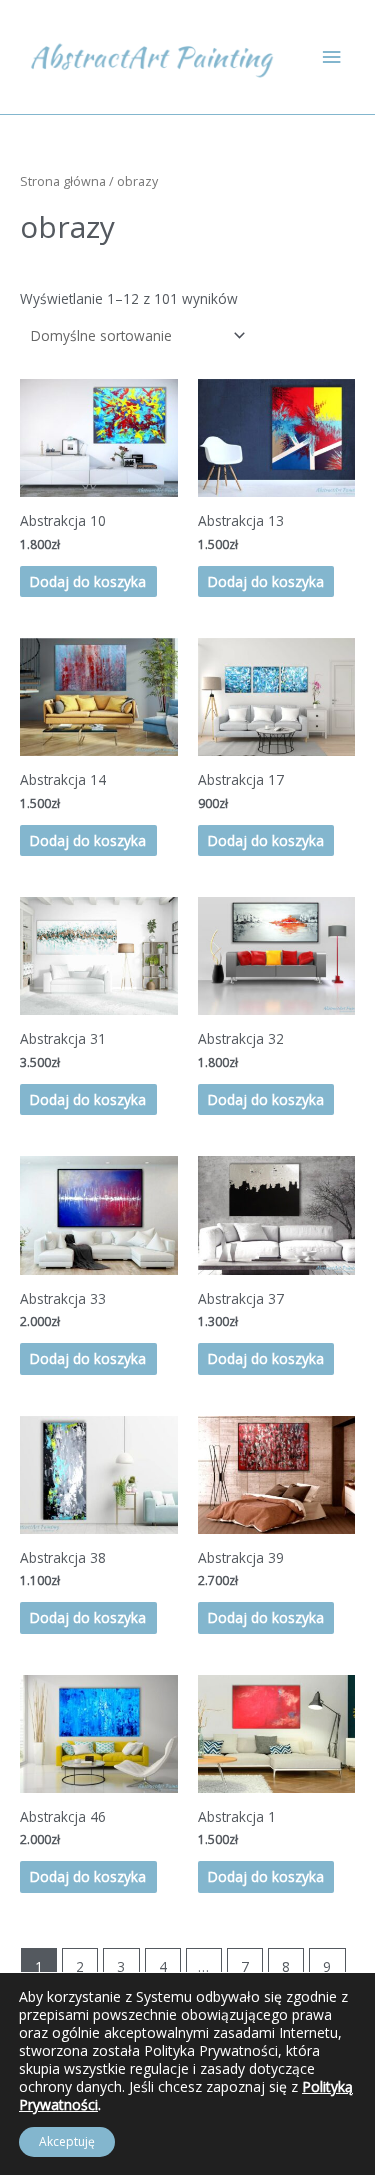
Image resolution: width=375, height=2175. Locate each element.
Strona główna (63, 181)
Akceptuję (67, 2141)
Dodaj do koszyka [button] (88, 581)
